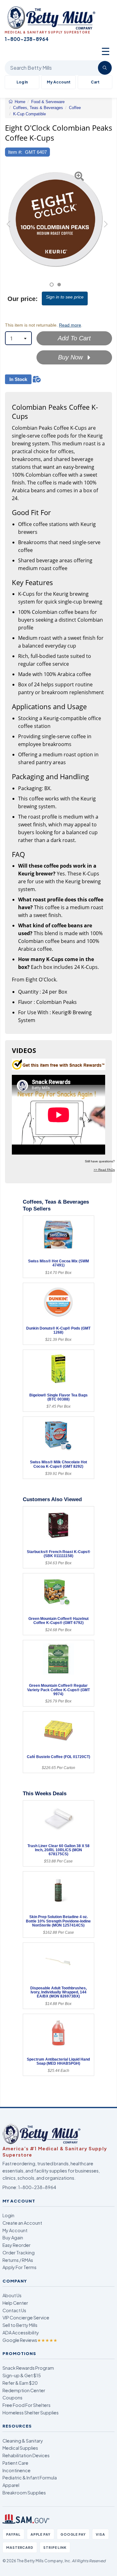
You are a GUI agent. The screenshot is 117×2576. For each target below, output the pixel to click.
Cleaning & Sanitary (23, 2441)
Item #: (15, 152)
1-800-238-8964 (37, 2187)
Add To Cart (74, 338)
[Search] (105, 68)
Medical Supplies (20, 2448)
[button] (9, 226)
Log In (22, 82)
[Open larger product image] (55, 219)
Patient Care (15, 2463)
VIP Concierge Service (26, 2318)
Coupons (12, 2398)
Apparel (11, 2485)
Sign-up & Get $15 (22, 2375)
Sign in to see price (65, 297)
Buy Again (13, 2238)
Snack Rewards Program (28, 2368)
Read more (70, 325)
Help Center (15, 2303)
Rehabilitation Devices (26, 2455)
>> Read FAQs (104, 1170)
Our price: (23, 299)
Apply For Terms (19, 2267)
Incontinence (17, 2470)
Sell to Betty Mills (20, 2325)
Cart (95, 82)
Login (8, 2215)
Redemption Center (24, 2390)
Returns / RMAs (18, 2260)
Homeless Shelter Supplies (31, 2413)
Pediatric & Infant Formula (30, 2478)
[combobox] (18, 338)
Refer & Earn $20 (20, 2383)
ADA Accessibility (21, 2333)
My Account (59, 82)
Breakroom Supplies (24, 2493)
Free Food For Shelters (27, 2405)
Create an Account (22, 2223)
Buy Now (71, 357)
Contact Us (14, 2310)
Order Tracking (19, 2253)
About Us (12, 2295)
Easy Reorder (17, 2245)
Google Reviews (30, 2340)
